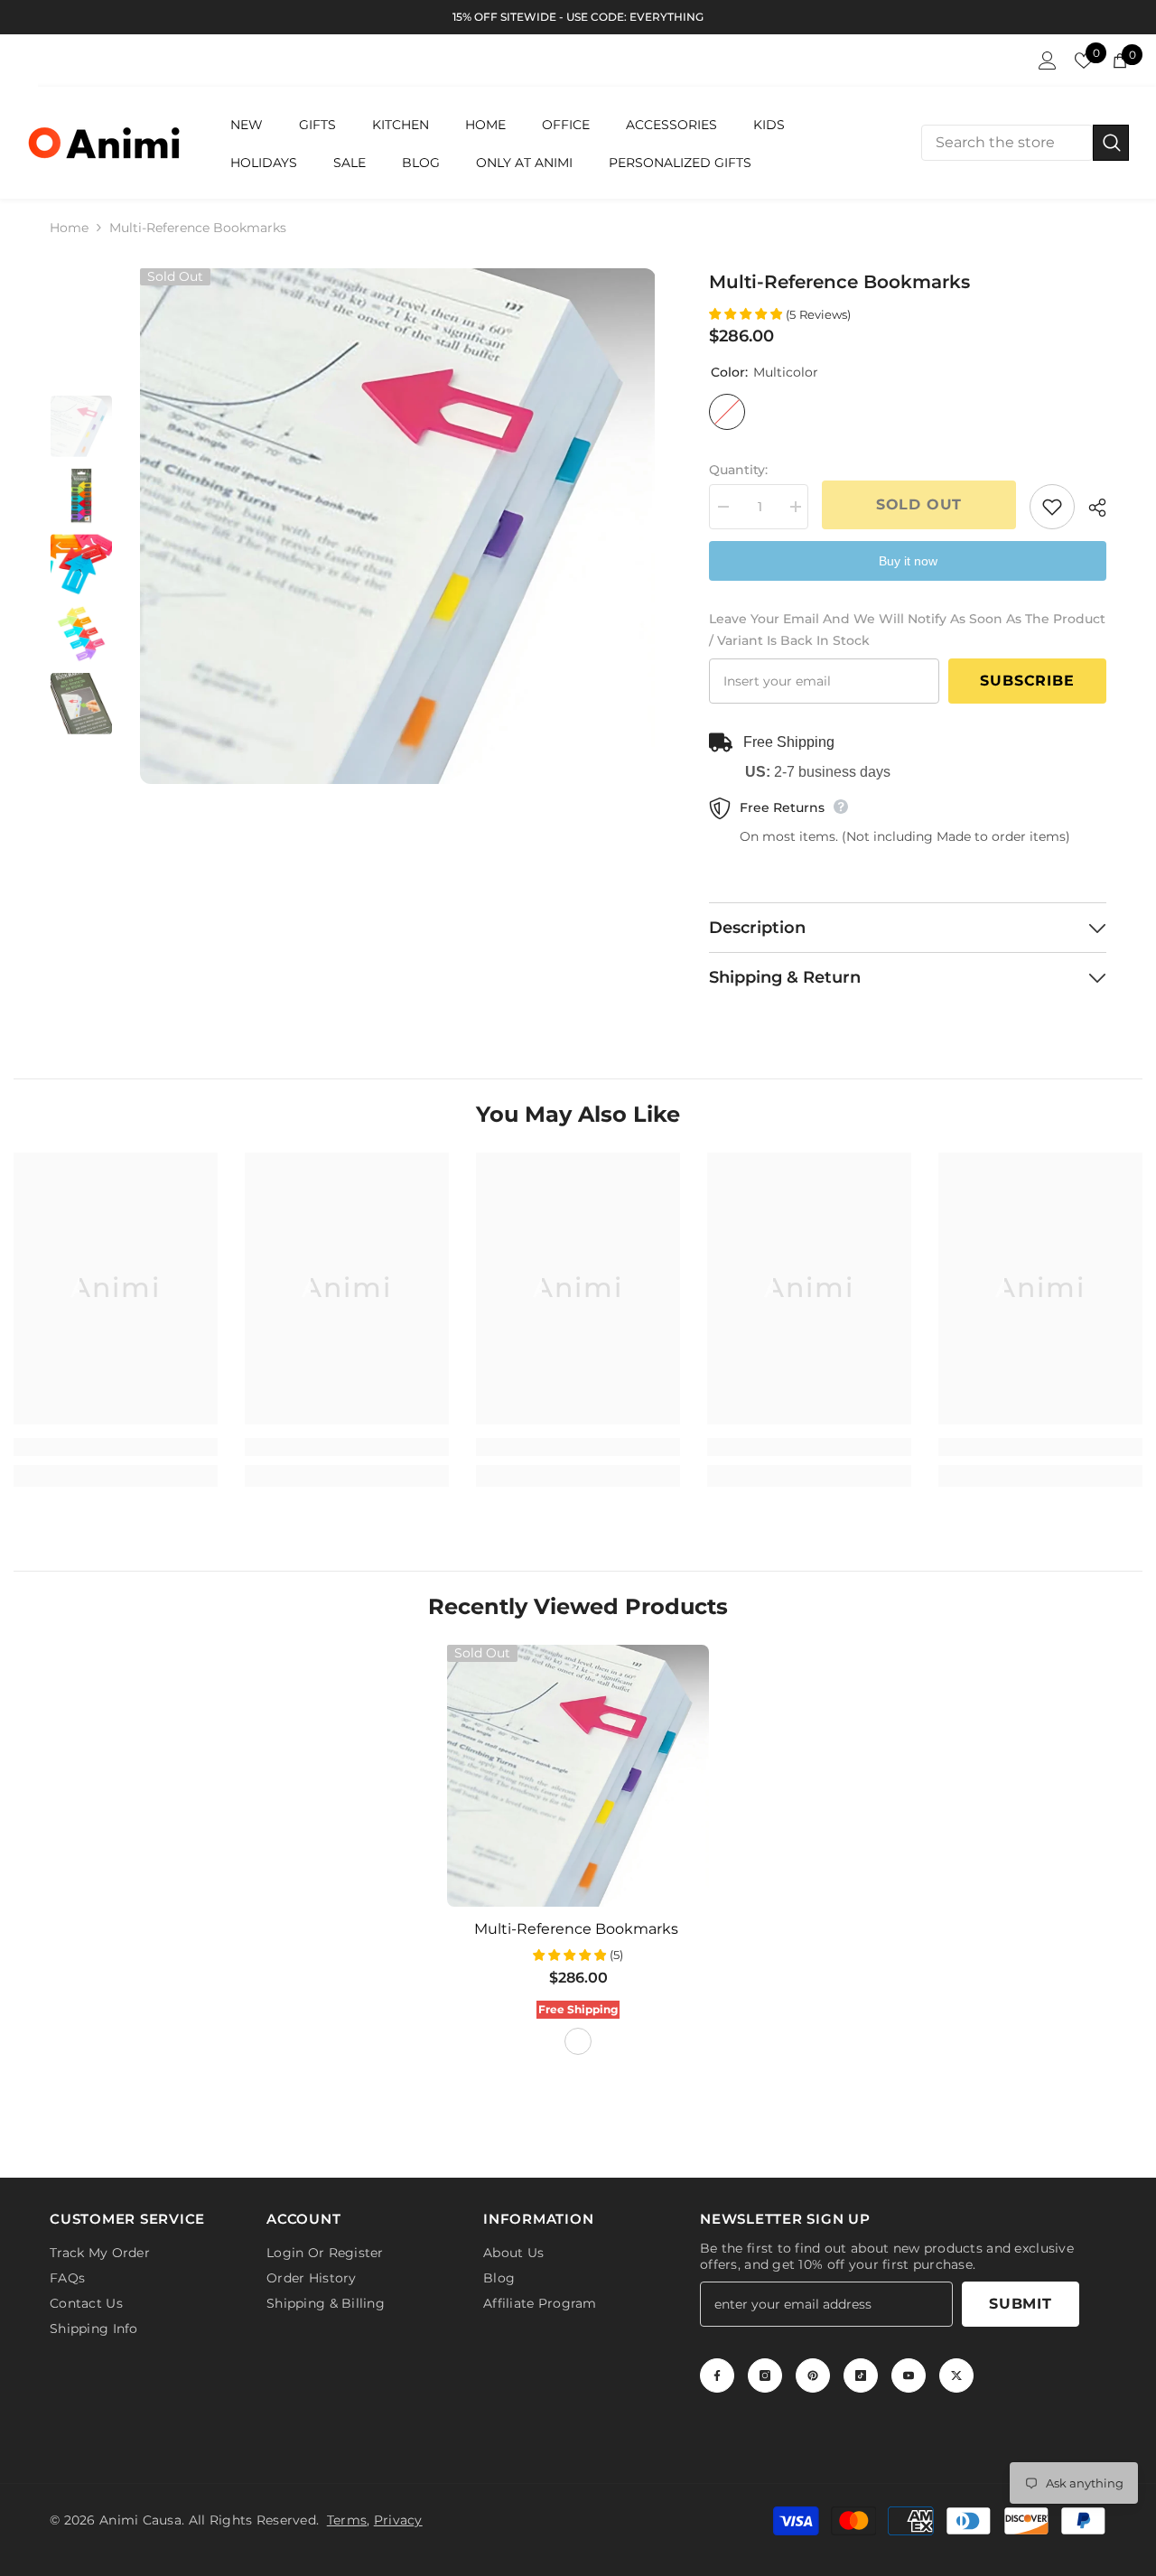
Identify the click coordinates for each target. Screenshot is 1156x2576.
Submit (1021, 2304)
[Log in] (1048, 61)
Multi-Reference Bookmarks (578, 1929)
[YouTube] (909, 2375)
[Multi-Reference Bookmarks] (578, 1776)
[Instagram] (765, 2375)
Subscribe (1027, 681)
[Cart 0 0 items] (1120, 61)
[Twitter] (956, 2375)
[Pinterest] (813, 2375)
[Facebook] (717, 2375)
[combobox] (1007, 143)
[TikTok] (861, 2375)
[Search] (1025, 143)
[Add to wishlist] (1052, 507)
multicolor (578, 2041)
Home (69, 228)
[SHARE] (1091, 508)
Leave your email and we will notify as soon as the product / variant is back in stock (907, 630)
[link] (116, 1447)
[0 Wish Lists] (1084, 61)
